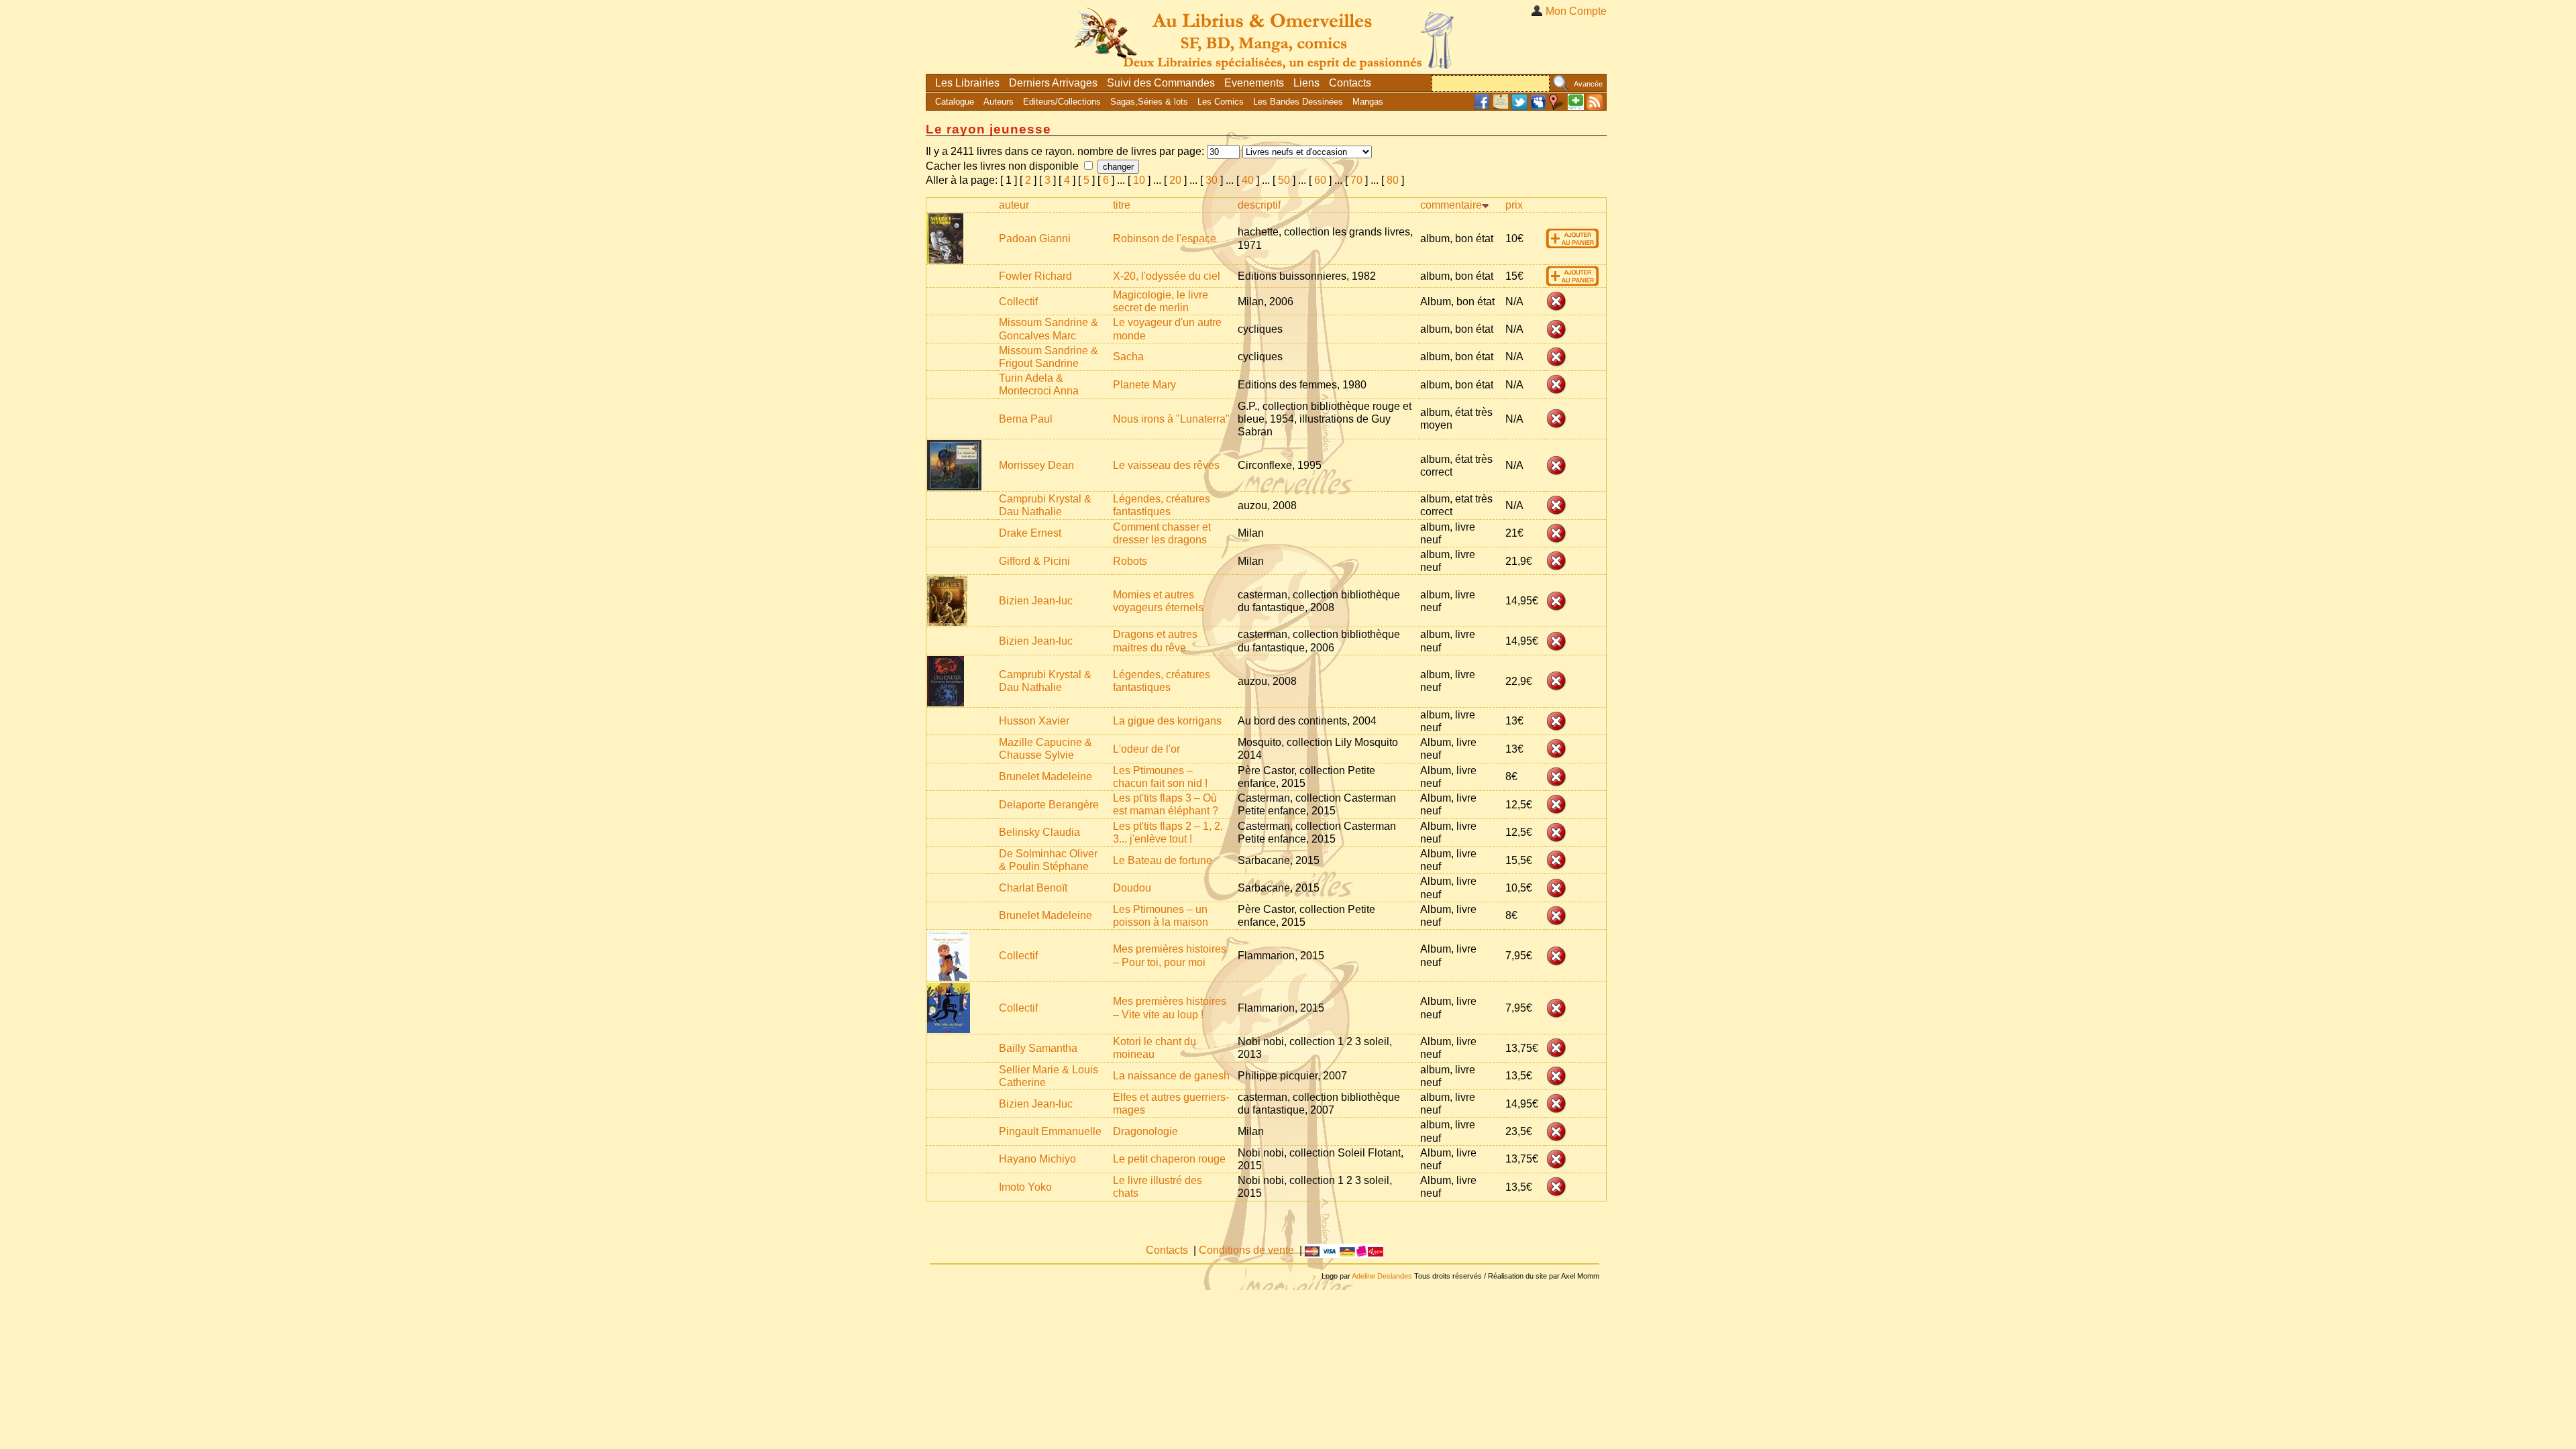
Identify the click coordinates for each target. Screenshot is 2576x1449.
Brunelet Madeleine (1045, 776)
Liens (1306, 83)
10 (1139, 180)
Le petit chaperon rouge (1169, 1159)
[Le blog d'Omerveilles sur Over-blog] (1501, 107)
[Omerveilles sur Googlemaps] (1557, 107)
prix (1514, 205)
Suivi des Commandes (1161, 83)
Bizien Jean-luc (1036, 601)
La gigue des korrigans (1167, 721)
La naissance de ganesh (1171, 1076)
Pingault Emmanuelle (1050, 1131)
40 (1248, 180)
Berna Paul (1026, 419)
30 (1212, 180)
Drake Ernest (1030, 533)
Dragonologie (1145, 1131)
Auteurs (999, 102)
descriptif (1259, 205)
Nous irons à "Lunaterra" (1171, 419)
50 (1284, 180)
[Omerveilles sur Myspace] (1538, 107)
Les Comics (1221, 102)
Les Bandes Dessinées (1298, 102)
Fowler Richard (1035, 276)
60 (1320, 180)
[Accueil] (1267, 37)
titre (1122, 205)
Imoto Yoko (1025, 1187)
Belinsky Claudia (1039, 832)
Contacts (1350, 83)
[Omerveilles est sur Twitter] (1519, 107)
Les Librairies (967, 83)
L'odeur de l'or (1146, 749)
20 (1175, 180)
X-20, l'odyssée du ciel (1167, 276)
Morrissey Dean (1036, 465)
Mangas (1368, 102)
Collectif (1018, 302)
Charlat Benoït (1033, 888)
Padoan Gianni (1035, 238)
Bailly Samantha (1038, 1048)
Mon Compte (1576, 11)
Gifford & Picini (1034, 561)
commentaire (1451, 205)
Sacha (1128, 357)
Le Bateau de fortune (1163, 860)
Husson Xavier (1034, 721)
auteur (1014, 205)
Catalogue (955, 102)
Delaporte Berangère (1049, 805)
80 (1393, 180)
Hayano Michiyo (1037, 1159)
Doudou (1132, 888)
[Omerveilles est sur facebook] (1482, 107)
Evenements (1254, 83)
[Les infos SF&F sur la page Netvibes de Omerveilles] (1576, 107)
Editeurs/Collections (1062, 102)
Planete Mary (1144, 385)
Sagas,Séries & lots (1149, 102)
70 (1356, 180)
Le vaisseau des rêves (1166, 465)
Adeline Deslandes (1382, 1276)
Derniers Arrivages (1053, 83)
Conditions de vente (1246, 1250)
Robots (1130, 561)
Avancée (1588, 84)
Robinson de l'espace (1165, 238)
